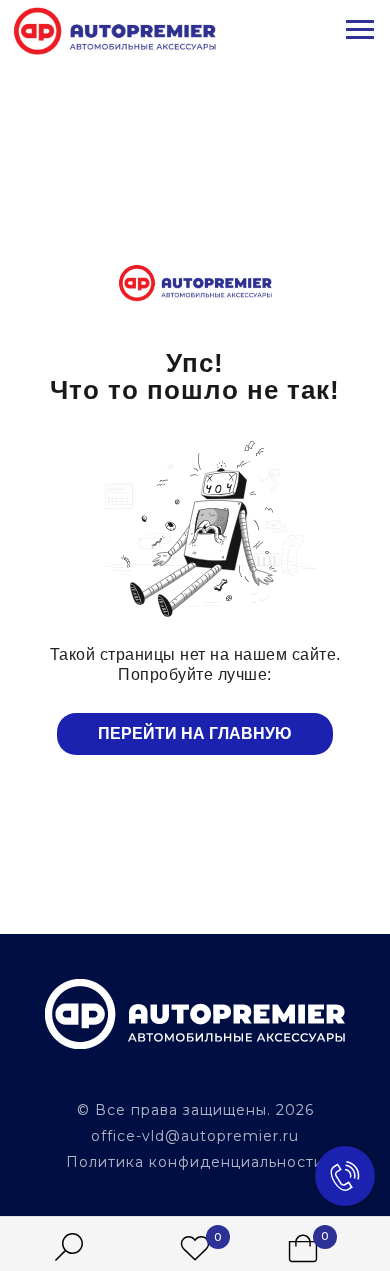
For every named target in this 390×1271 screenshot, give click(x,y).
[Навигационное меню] (360, 30)
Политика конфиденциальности (195, 1162)
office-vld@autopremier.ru (195, 1136)
